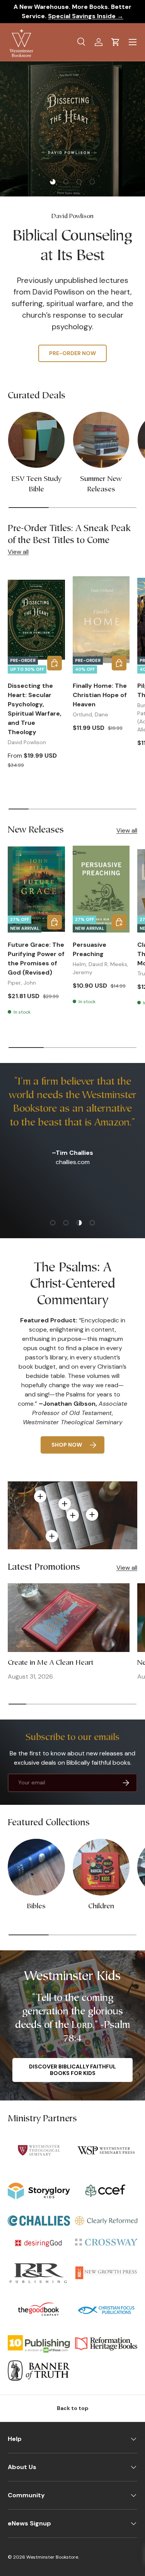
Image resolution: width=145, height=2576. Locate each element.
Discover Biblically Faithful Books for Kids (72, 2070)
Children (101, 1907)
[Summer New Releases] (101, 440)
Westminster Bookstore (52, 2557)
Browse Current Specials (73, 337)
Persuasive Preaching (90, 949)
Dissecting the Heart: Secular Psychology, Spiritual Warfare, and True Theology (35, 709)
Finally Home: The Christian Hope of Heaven (100, 695)
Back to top (73, 2408)
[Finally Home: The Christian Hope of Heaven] (101, 620)
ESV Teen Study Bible (36, 484)
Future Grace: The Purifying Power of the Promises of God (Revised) (36, 959)
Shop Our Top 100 (72, 361)
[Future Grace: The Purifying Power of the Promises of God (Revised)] (36, 889)
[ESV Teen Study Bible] (36, 440)
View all (18, 552)
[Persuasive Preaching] (101, 889)
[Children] (101, 1867)
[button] (116, 42)
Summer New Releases (101, 484)
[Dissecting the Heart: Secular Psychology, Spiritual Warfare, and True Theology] (36, 620)
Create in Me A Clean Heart (50, 1663)
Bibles (36, 1907)
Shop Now (67, 1445)
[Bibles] (36, 1867)
